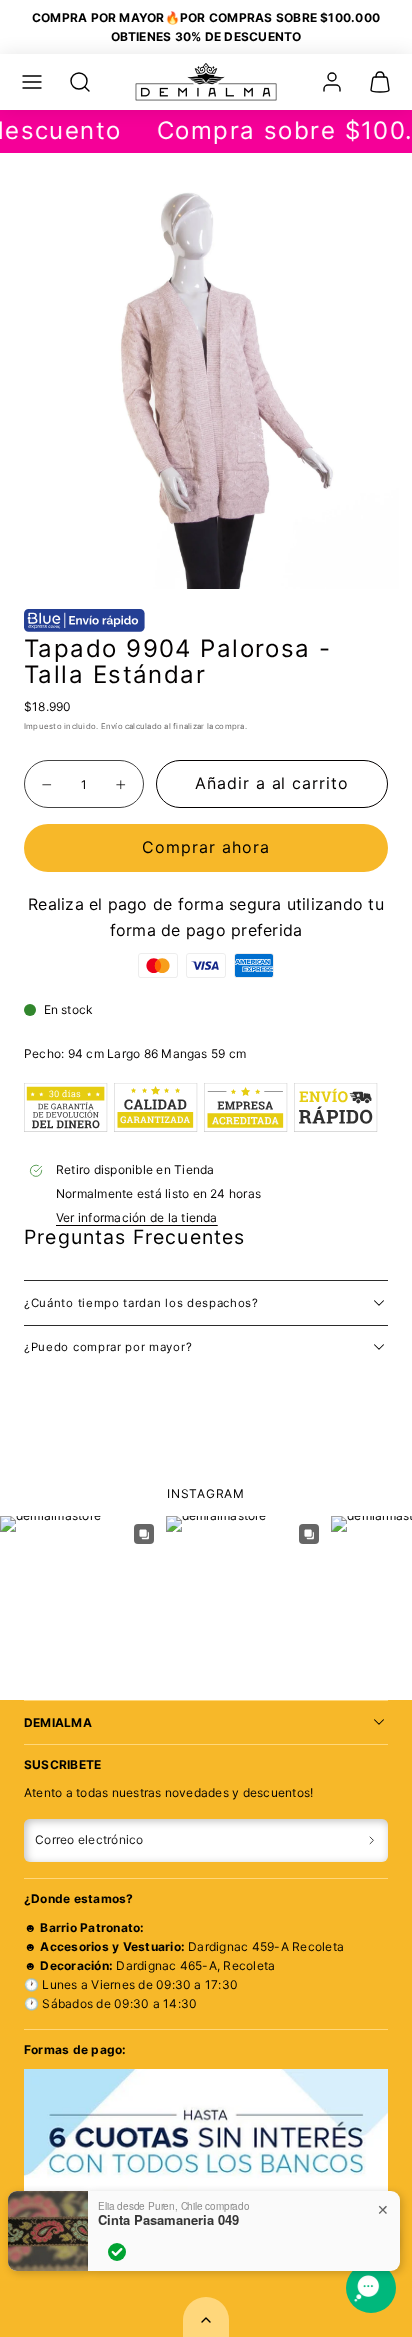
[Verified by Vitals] (117, 2252)
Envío (112, 726)
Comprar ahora (205, 847)
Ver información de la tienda (137, 1217)
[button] (32, 82)
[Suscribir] (371, 1841)
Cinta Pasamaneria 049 (168, 2220)
